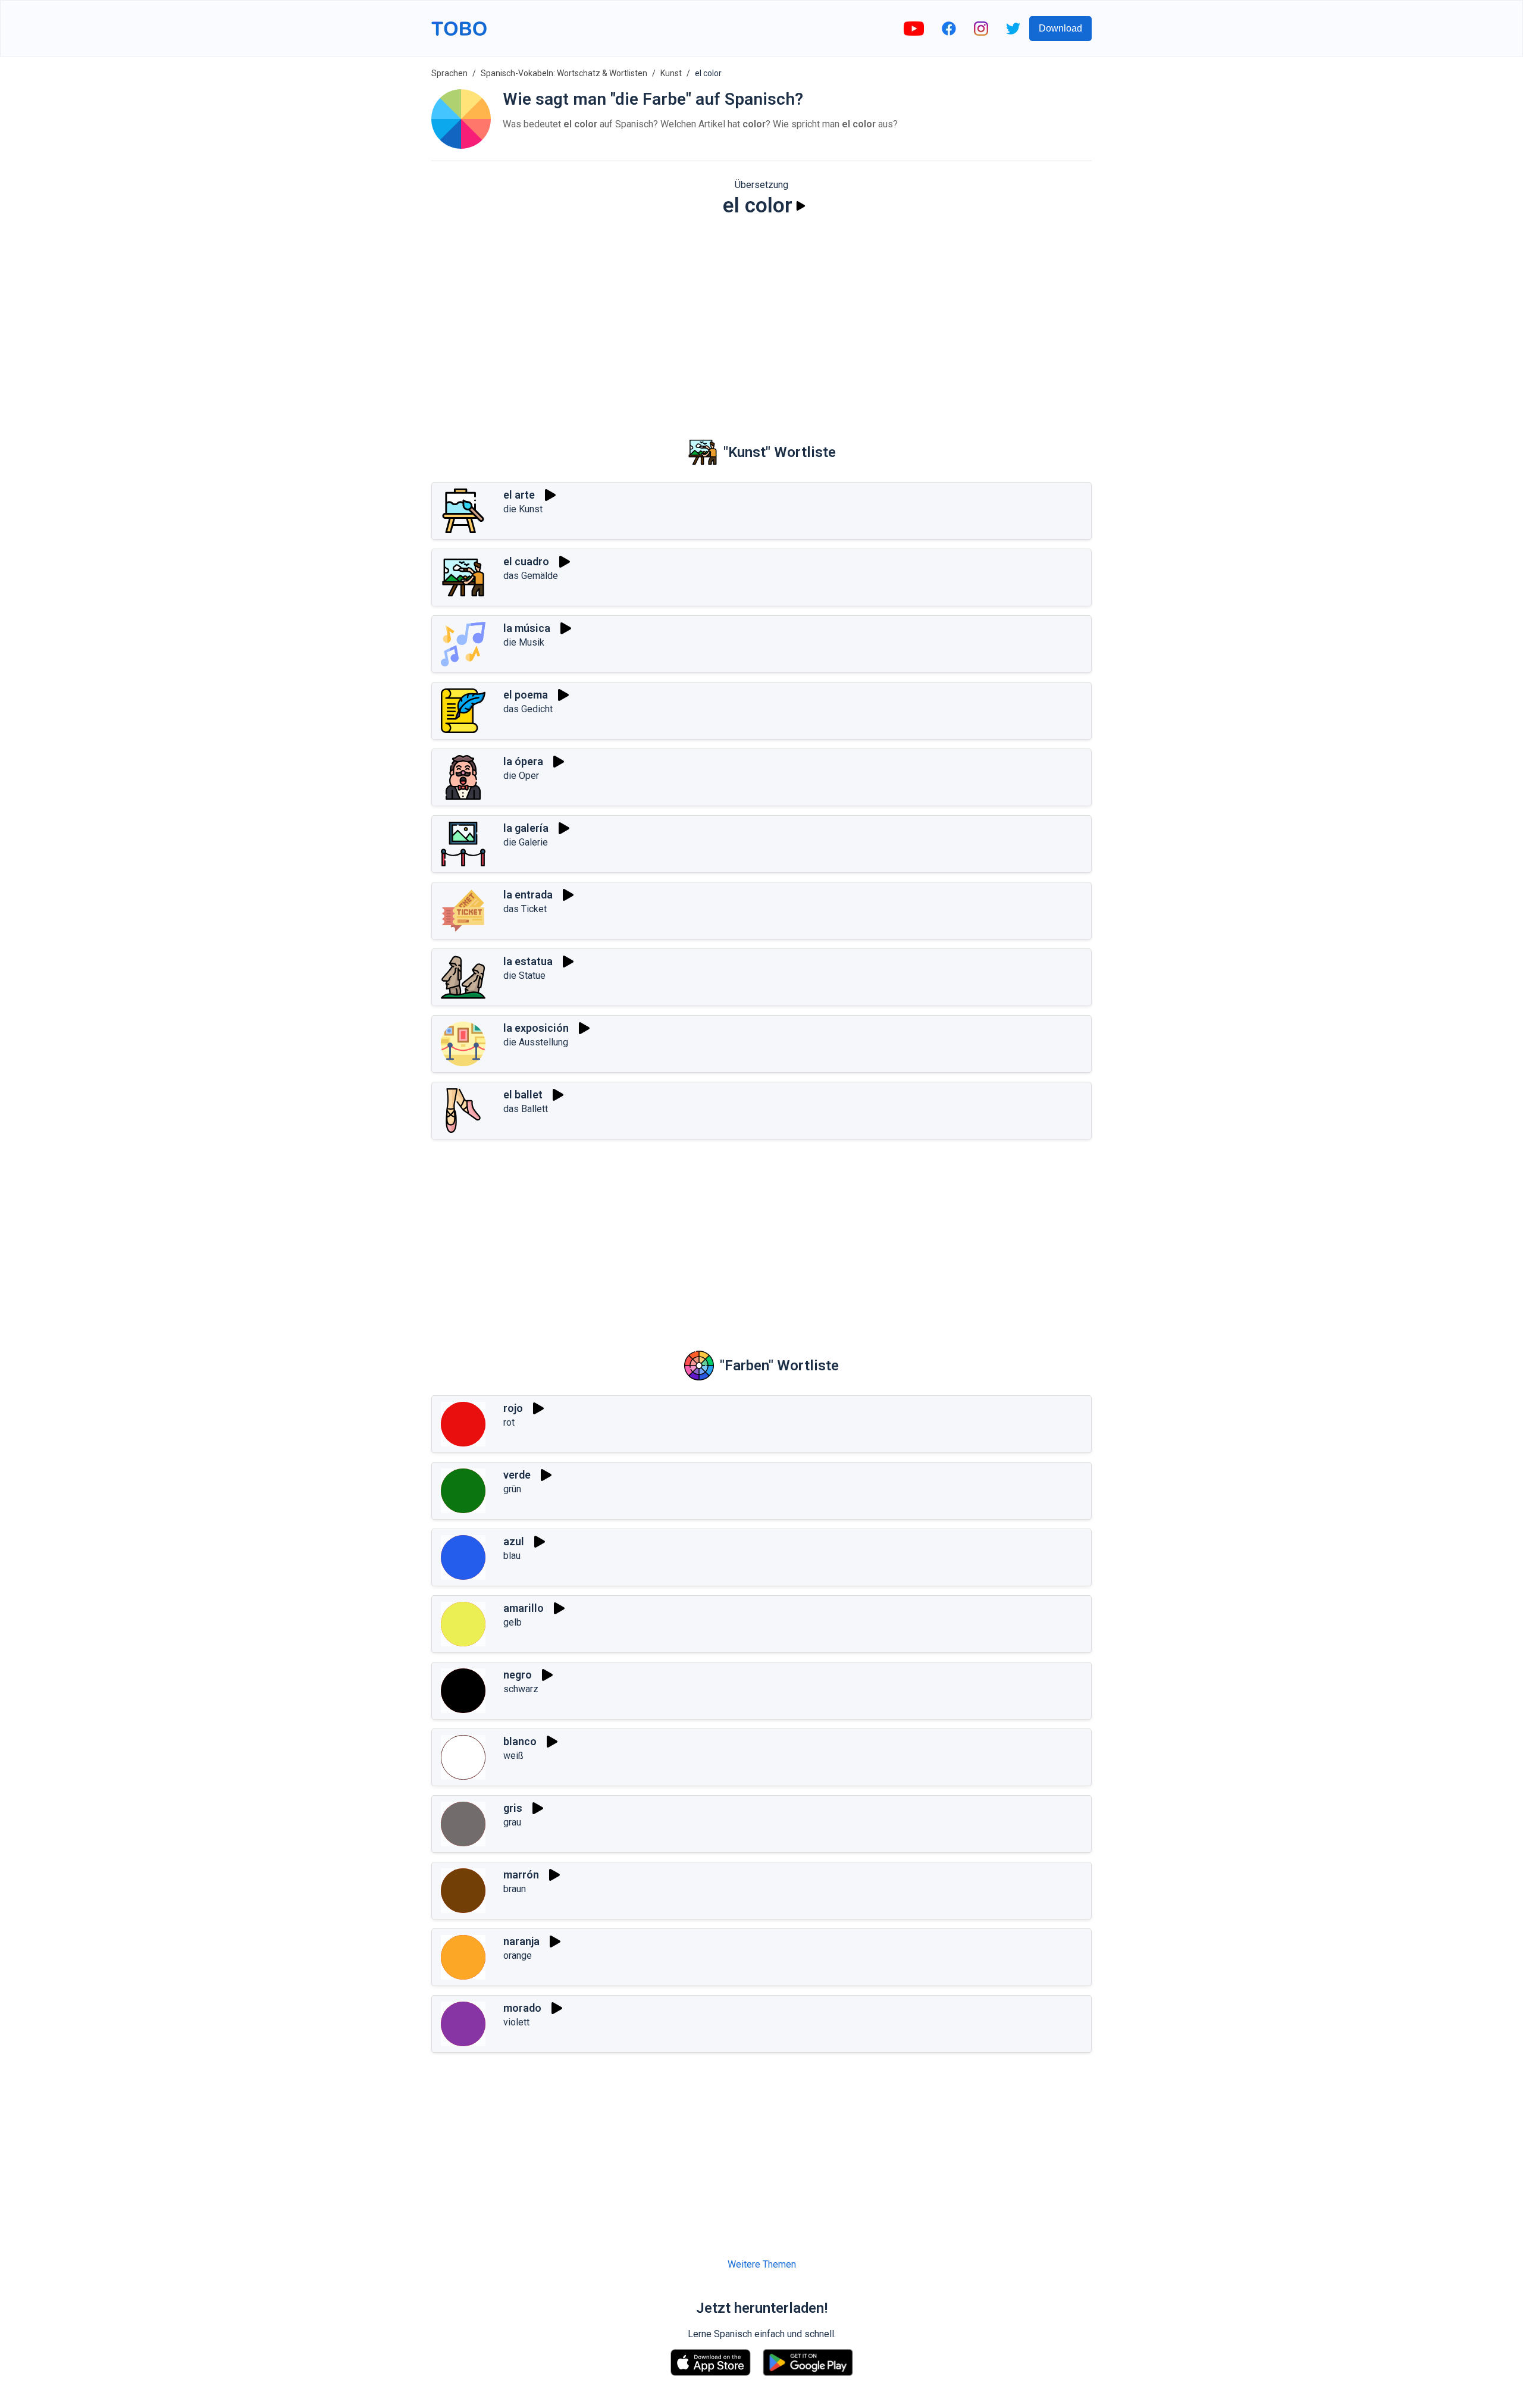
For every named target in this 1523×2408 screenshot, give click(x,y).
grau (512, 1822)
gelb (513, 1622)
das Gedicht (528, 709)
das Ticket (525, 909)
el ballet (523, 1095)
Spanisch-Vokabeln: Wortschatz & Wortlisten (564, 73)
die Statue (524, 976)
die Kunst (523, 509)
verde (517, 1475)
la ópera (523, 761)
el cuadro (526, 561)
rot (509, 1422)
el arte (519, 495)
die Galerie (526, 842)
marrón (521, 1875)
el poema (526, 695)
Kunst (671, 73)
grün (512, 1489)
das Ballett (526, 1109)
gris (513, 1808)
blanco (520, 1741)
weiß (513, 1756)
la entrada (528, 895)
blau (512, 1556)
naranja (521, 1941)
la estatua (528, 961)
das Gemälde (531, 576)
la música (527, 628)
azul (514, 1541)
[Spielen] (801, 206)
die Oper (521, 776)
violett (516, 2022)
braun (515, 1889)
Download (1060, 28)
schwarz (521, 1689)
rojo (513, 1408)
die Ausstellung (536, 1042)
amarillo (524, 1608)
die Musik (524, 642)
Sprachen (449, 73)
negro (518, 1675)
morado (522, 2008)
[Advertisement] (761, 319)
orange (518, 1955)
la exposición (536, 1028)
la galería (526, 828)
